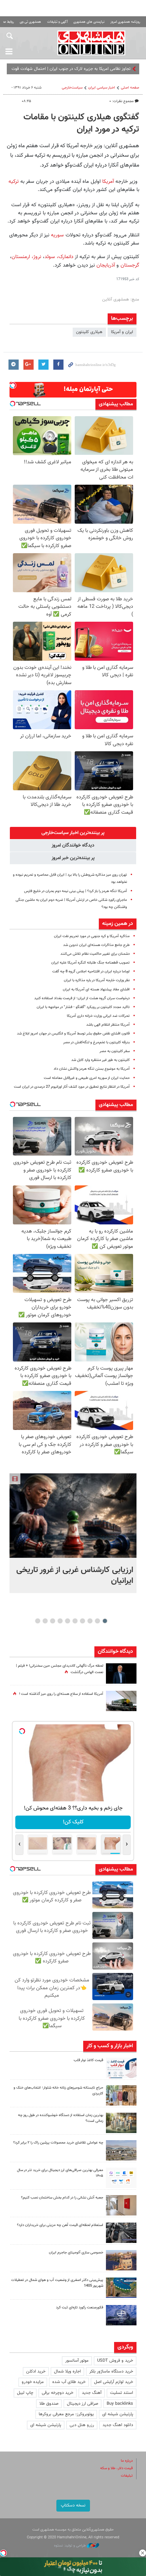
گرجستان (129, 265)
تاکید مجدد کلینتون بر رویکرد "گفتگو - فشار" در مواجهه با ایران (83, 1007)
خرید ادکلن (36, 2371)
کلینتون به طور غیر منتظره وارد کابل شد (101, 1060)
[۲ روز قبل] (121, 2068)
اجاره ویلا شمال (67, 2371)
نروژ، (37, 257)
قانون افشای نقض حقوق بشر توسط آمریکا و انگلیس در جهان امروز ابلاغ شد (73, 1034)
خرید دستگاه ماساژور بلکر (111, 2371)
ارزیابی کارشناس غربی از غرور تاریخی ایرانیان (75, 1575)
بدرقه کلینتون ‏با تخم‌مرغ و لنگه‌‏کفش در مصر (96, 1042)
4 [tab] (83, 1621)
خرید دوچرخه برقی (58, 2393)
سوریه (57, 235)
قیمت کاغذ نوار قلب (88, 2060)
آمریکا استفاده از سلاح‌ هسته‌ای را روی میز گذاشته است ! (61, 1694)
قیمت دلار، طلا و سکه (116, 2468)
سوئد (50, 257)
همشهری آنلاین (92, 43)
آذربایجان (106, 265)
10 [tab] (38, 1621)
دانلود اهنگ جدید (118, 2425)
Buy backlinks (120, 2404)
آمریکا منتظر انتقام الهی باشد (108, 1025)
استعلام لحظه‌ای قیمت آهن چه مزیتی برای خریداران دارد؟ (60, 2225)
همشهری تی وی (30, 22)
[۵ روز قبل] (121, 2233)
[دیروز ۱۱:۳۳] (121, 1673)
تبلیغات (127, 2476)
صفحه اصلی (130, 88)
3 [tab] (90, 1621)
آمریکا (109, 181)
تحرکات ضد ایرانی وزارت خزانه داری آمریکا (98, 1016)
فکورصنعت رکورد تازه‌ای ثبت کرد (80, 2308)
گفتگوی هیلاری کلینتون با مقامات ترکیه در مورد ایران (81, 123)
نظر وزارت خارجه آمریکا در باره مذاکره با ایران (97, 980)
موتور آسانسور (77, 2361)
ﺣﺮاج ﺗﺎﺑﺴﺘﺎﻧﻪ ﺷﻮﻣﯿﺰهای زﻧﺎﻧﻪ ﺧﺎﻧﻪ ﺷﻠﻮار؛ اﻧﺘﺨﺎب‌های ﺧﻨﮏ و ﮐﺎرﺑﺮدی (58, 2091)
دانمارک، (65, 257)
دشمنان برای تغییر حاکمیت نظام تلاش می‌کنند (95, 954)
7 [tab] (60, 1621)
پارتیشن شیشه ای (118, 2414)
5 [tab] (75, 1621)
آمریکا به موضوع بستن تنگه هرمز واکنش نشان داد (92, 1069)
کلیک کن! (73, 1822)
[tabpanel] (73, 1533)
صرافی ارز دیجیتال (83, 2404)
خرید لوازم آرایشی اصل (114, 2382)
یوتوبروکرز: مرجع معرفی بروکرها (66, 2414)
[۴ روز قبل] (121, 2178)
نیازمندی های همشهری (89, 22)
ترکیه (14, 181)
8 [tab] (53, 1621)
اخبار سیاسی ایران (102, 88)
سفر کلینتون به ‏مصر (115, 1051)
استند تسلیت (122, 2393)
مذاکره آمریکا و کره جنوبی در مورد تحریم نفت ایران (92, 936)
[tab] (73, 833)
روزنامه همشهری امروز (125, 22)
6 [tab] (68, 1621)
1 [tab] (105, 1621)
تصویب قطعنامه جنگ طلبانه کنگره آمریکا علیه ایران (90, 963)
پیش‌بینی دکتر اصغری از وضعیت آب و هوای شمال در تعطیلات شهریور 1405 (57, 2283)
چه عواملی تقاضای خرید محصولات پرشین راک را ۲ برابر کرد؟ (58, 2143)
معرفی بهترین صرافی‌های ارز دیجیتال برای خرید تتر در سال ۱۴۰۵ (60, 2173)
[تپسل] (3, 2553)
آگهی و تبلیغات (57, 22)
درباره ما (127, 2461)
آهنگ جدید (92, 2393)
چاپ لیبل (25, 2393)
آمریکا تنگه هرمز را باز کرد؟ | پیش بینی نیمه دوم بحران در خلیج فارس (76, 891)
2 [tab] (98, 1621)
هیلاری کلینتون (89, 332)
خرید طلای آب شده (69, 2382)
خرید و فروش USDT (115, 2361)
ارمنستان (21, 257)
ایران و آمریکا (122, 332)
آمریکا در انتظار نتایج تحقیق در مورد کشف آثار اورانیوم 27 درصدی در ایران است (72, 1087)
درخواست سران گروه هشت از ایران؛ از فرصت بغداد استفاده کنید (82, 998)
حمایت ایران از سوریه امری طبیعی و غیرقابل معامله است (87, 1078)
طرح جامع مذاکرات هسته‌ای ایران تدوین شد (96, 945)
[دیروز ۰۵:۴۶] (121, 1701)
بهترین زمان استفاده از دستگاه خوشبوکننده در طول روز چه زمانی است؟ (61, 2118)
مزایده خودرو (33, 2382)
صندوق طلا (49, 2404)
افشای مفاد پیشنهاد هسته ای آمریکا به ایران (96, 990)
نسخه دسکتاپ (73, 2505)
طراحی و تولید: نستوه (70, 2546)
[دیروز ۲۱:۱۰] (73, 1516)
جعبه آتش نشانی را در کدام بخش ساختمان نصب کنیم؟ (62, 2198)
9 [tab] (45, 1621)
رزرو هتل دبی (82, 2425)
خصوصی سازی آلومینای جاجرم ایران (76, 2253)
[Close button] (143, 2553)
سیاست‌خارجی (72, 88)
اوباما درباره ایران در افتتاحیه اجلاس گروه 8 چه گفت (91, 972)
